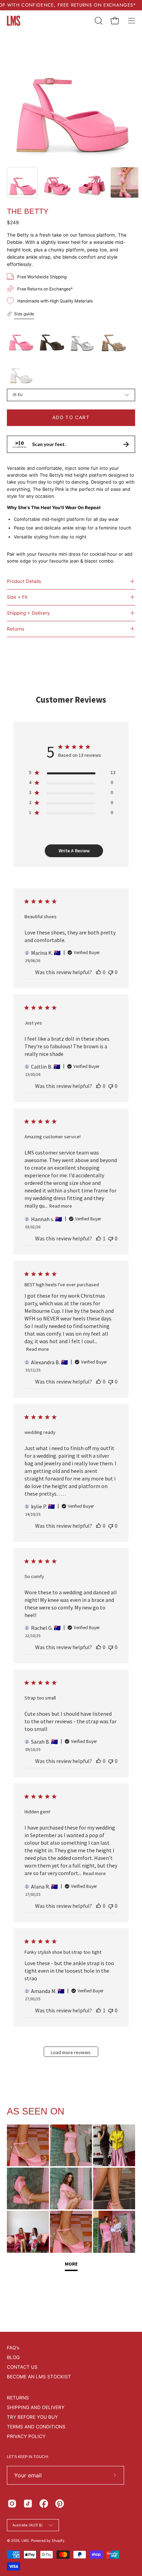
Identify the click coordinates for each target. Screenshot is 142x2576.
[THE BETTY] (22, 182)
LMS (25, 2540)
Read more (61, 1206)
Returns (16, 629)
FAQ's (13, 2348)
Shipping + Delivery (28, 613)
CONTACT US (22, 2367)
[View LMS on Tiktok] (28, 2504)
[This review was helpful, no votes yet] (99, 972)
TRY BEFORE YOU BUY (32, 2417)
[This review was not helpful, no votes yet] (111, 972)
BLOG (13, 2357)
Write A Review (74, 851)
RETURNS (18, 2398)
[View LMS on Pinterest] (60, 2504)
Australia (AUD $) (28, 2525)
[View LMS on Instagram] (12, 2504)
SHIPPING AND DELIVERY (36, 2407)
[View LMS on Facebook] (44, 2504)
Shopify (58, 2540)
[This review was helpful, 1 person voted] (99, 1238)
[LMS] (14, 21)
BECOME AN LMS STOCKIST (39, 2377)
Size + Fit (17, 597)
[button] (98, 21)
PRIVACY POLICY (26, 2436)
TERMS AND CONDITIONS (36, 2427)
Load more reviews (71, 2052)
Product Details (24, 581)
